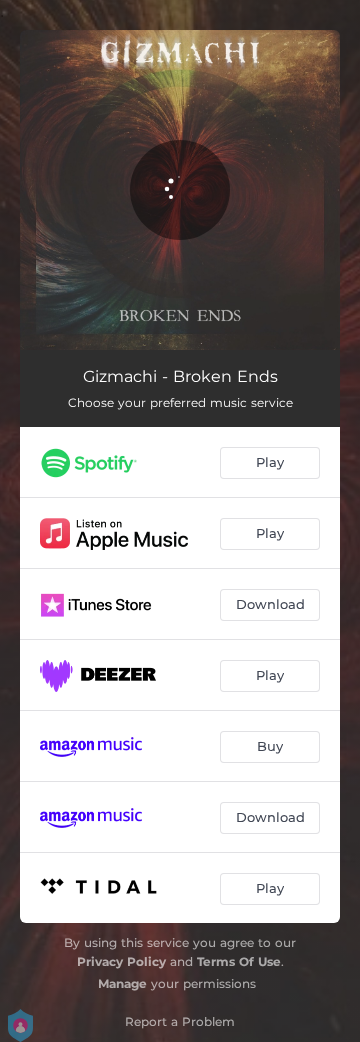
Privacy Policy (121, 961)
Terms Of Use (239, 961)
